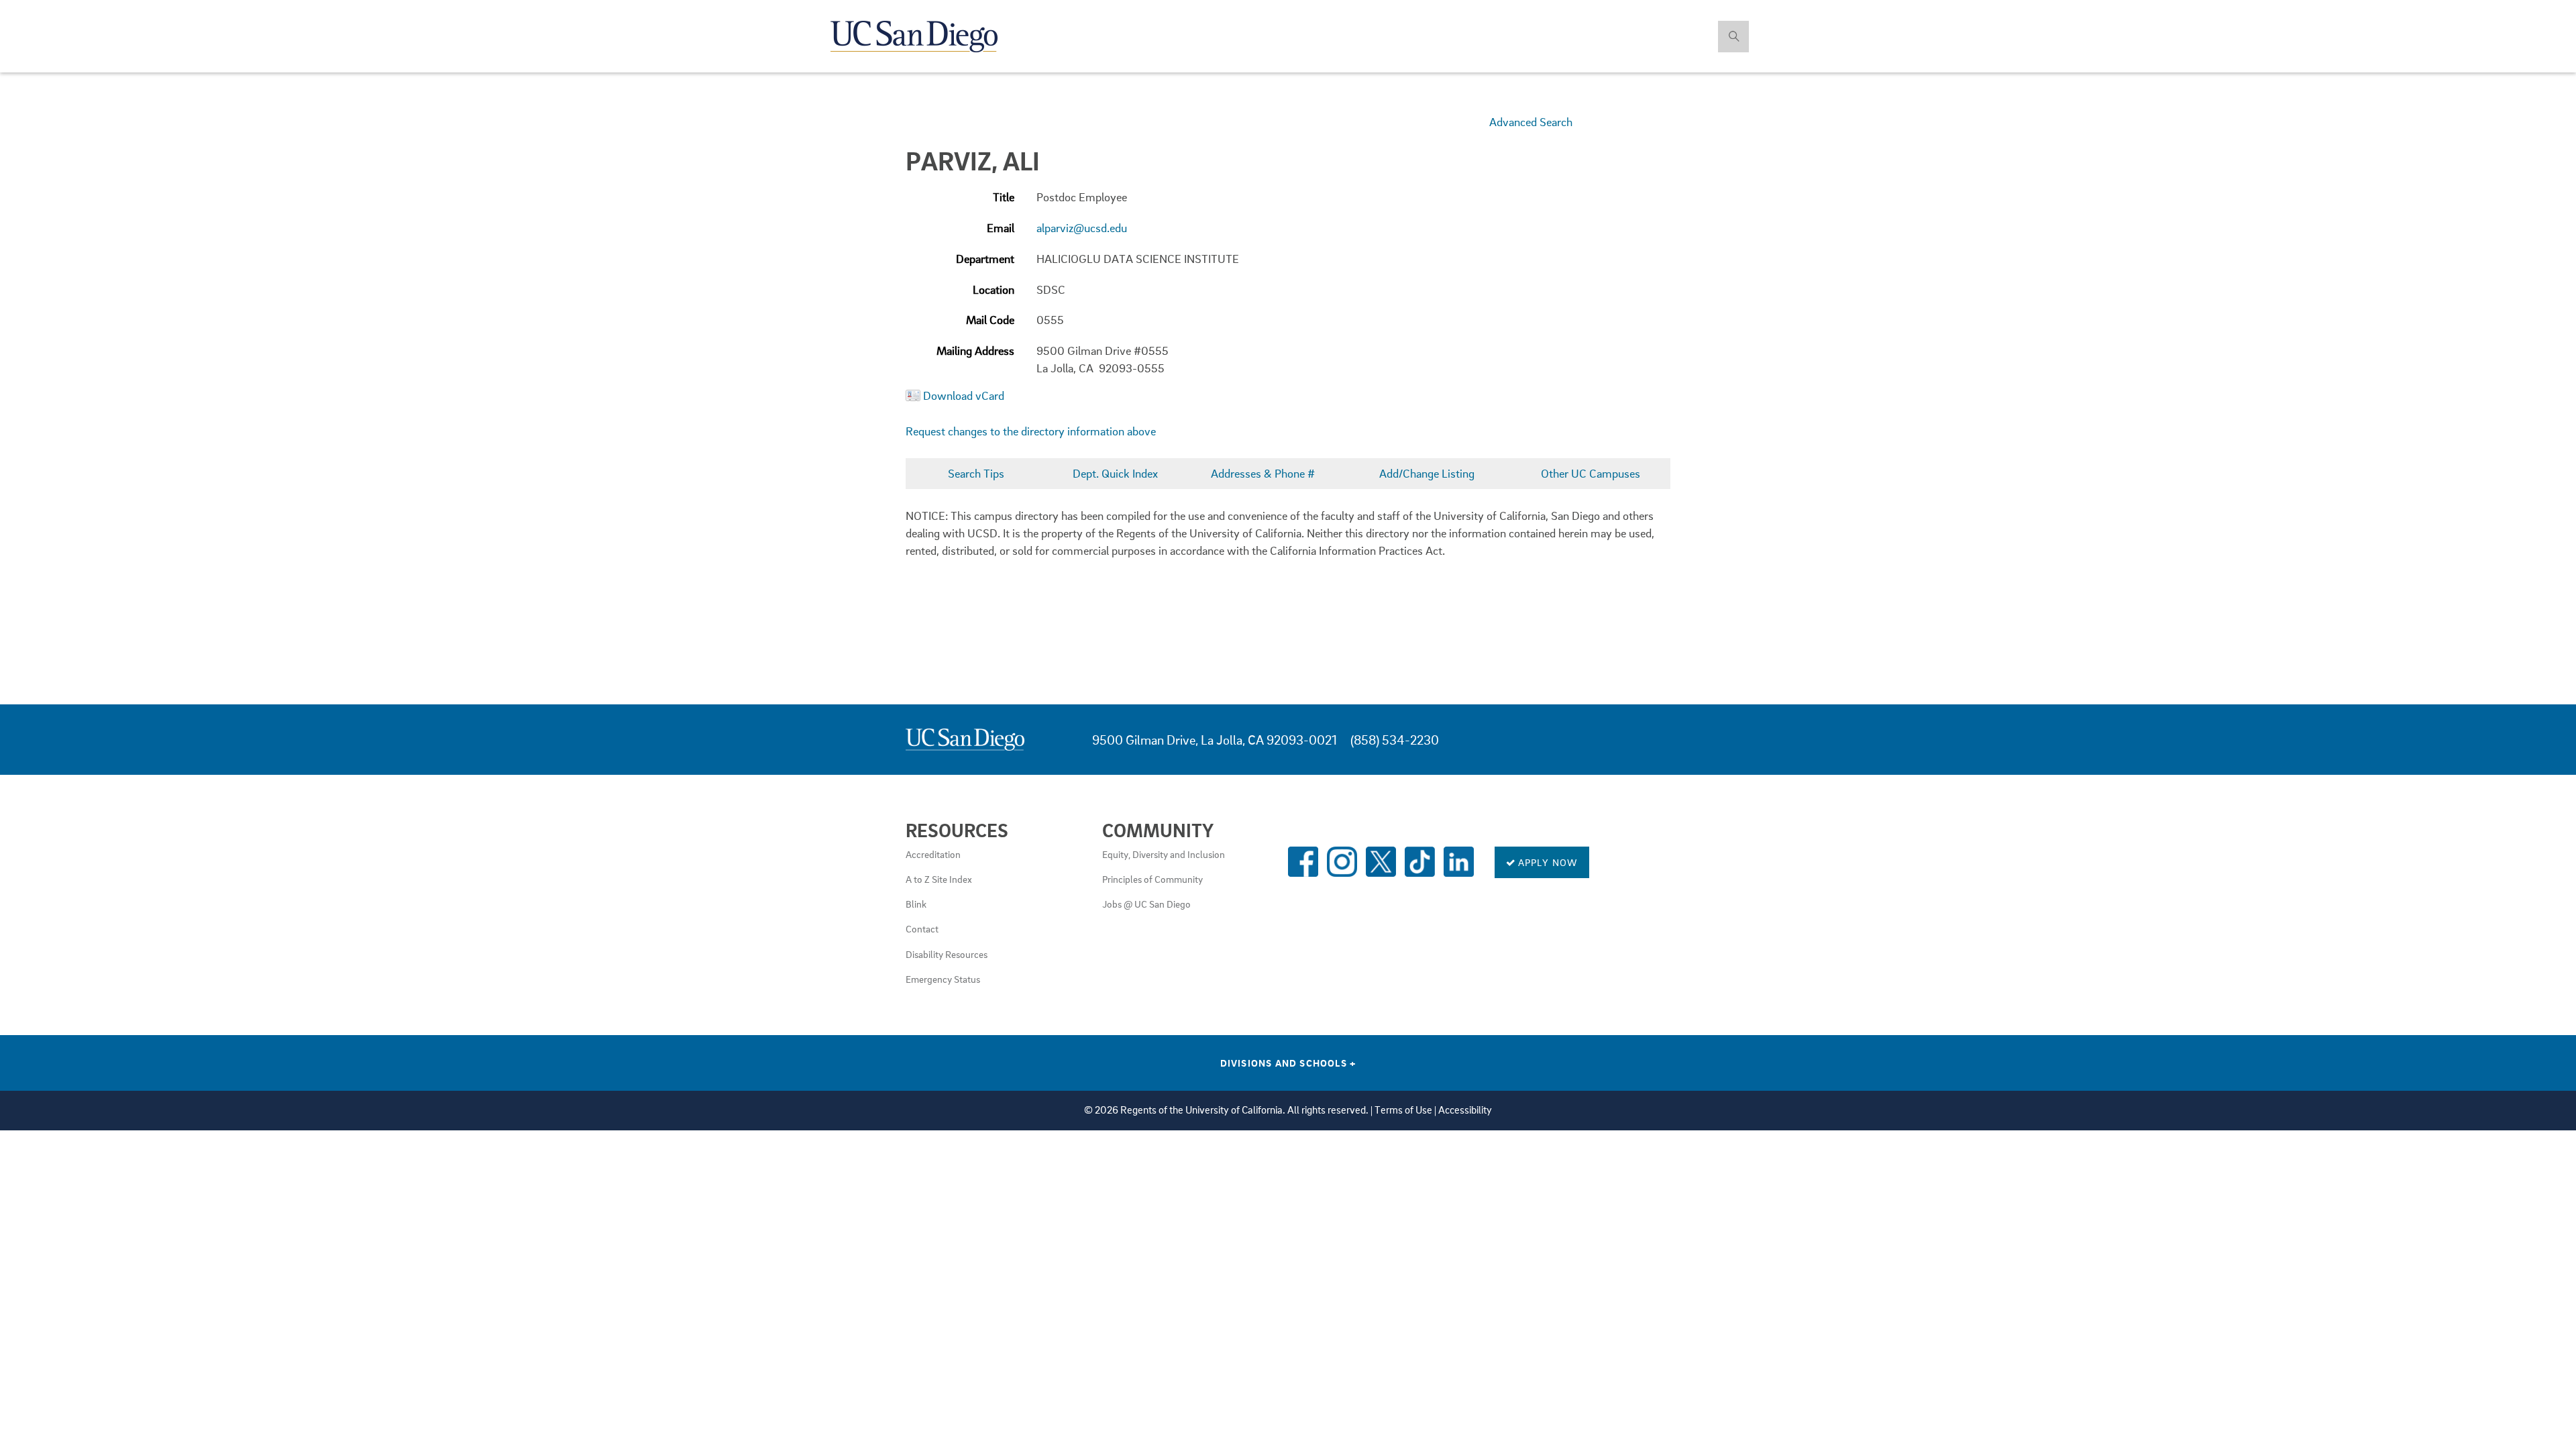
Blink (916, 904)
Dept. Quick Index (1115, 473)
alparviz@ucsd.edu (1082, 228)
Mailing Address (975, 351)
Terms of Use (1403, 1110)
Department (985, 259)
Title (1004, 197)
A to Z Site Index (939, 879)
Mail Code (990, 320)
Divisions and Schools (1288, 1063)
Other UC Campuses (1591, 473)
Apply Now (1547, 862)
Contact (922, 928)
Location (994, 289)
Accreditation (933, 854)
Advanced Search (1531, 122)
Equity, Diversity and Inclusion (1164, 854)
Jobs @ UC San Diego (1146, 904)
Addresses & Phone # (1263, 473)
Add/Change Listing (1427, 473)
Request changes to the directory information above (1031, 431)
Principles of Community (1152, 879)
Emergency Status (943, 979)
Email (1001, 228)
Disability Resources (947, 954)
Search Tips (976, 473)
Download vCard (964, 395)
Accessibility (1465, 1110)
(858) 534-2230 (1395, 740)
